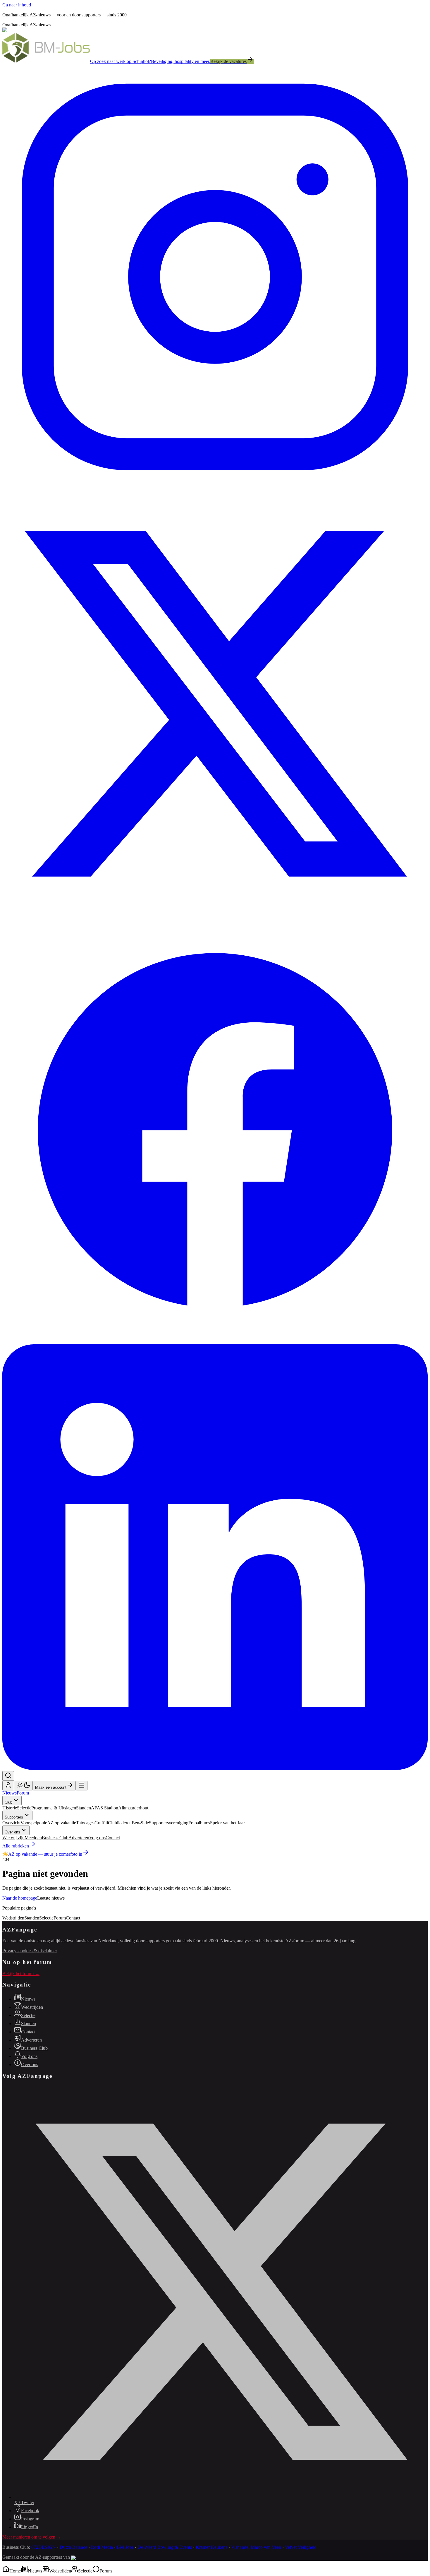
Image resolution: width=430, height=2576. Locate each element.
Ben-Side (140, 1823)
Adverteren (79, 1838)
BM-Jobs (125, 2547)
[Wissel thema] (23, 1786)
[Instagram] (215, 488)
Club (8, 1802)
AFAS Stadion (105, 1808)
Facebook (30, 2511)
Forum (23, 1793)
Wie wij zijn (13, 1838)
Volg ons (97, 1838)
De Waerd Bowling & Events (165, 2547)
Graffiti (101, 1823)
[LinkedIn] (215, 1768)
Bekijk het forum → (21, 1973)
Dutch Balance (73, 2547)
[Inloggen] (8, 1787)
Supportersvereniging (169, 1823)
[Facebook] (215, 1342)
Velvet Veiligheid (301, 2547)
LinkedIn (30, 2527)
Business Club (55, 1838)
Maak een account (51, 1787)
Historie (10, 1808)
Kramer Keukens (211, 2547)
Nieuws (10, 1793)
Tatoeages (85, 1823)
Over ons (12, 1832)
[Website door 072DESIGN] (86, 2558)
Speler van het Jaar (227, 1823)
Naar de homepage (20, 1898)
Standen (84, 1808)
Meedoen (33, 1838)
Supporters (14, 1817)
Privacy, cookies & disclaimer (30, 1951)
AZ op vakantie (62, 1823)
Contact (113, 1838)
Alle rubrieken (16, 1846)
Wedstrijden (13, 1918)
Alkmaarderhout (133, 1808)
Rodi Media (102, 2547)
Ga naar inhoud (17, 5)
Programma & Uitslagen (54, 1808)
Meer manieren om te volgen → (32, 2537)
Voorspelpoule (34, 1823)
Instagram (30, 2519)
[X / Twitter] (215, 915)
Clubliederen (120, 1823)
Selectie (24, 1808)
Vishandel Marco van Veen (256, 2547)
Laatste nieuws (51, 1898)
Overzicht (11, 1823)
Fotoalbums (199, 1823)
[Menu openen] (82, 1786)
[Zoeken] (8, 1776)
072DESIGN (44, 2547)
